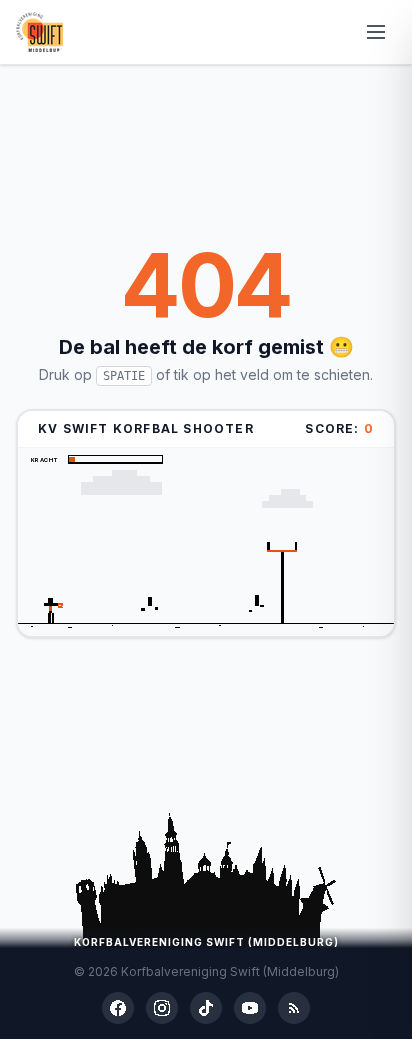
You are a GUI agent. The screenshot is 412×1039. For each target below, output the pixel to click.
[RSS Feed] (294, 1008)
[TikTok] (206, 1008)
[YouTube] (250, 1008)
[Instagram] (162, 1008)
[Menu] (376, 32)
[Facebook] (118, 1008)
